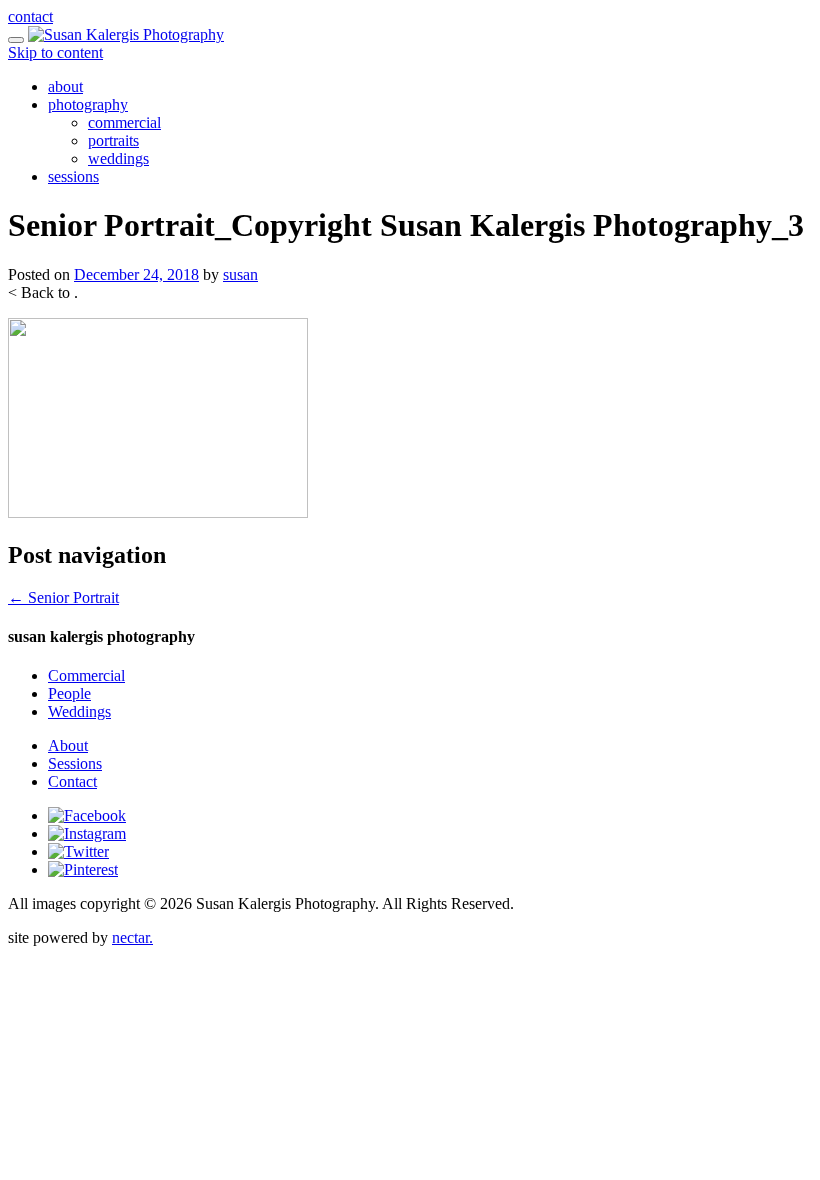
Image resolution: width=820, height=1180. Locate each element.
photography (88, 104)
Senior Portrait (63, 597)
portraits (113, 140)
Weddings (79, 711)
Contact (72, 781)
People (69, 693)
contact (30, 16)
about (65, 86)
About (68, 745)
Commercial (86, 675)
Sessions (75, 763)
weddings (118, 158)
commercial (124, 122)
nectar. (132, 937)
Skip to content (55, 52)
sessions (73, 176)
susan (240, 274)
